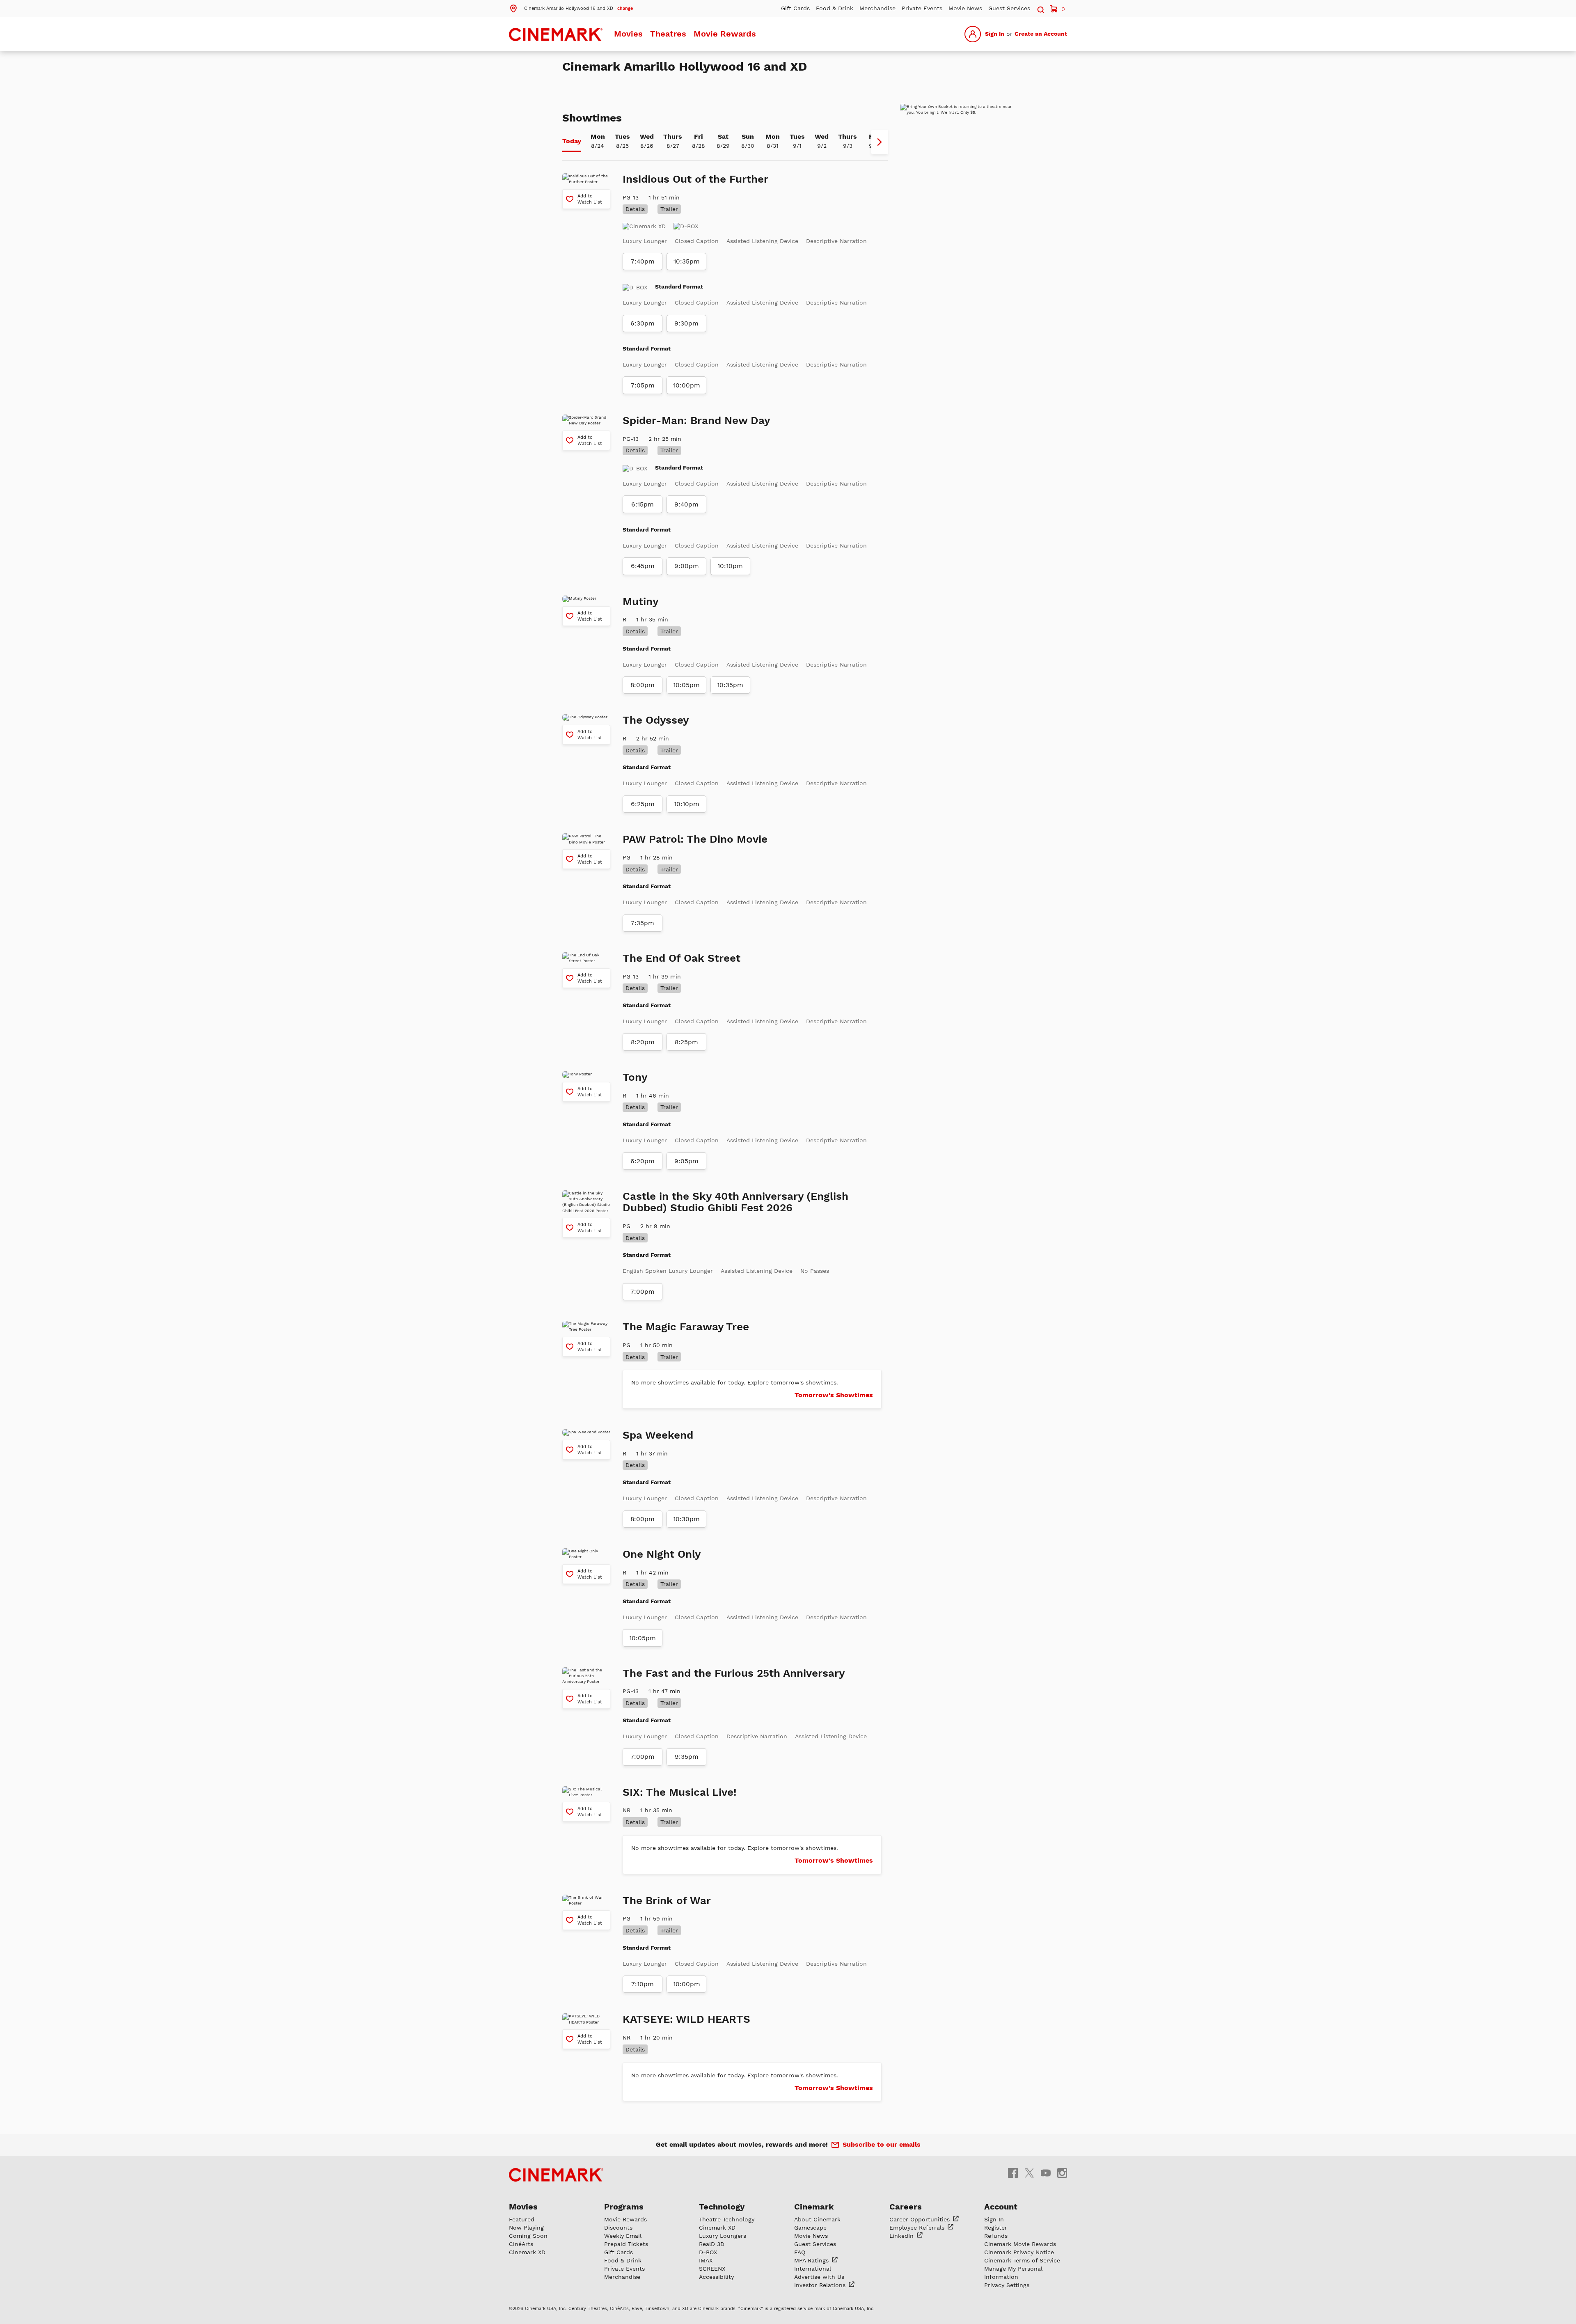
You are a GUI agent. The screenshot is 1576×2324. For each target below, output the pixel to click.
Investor (821, 2285)
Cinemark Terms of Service (1022, 2260)
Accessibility (716, 2277)
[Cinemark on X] (1029, 2173)
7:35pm (643, 923)
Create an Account (1041, 34)
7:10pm (643, 1984)
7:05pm (643, 385)
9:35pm (687, 1757)
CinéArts (521, 2244)
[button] (571, 8)
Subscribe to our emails (882, 2144)
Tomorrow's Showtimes (834, 1395)
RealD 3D (712, 2244)
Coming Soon (528, 2236)
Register (996, 2228)
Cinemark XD (527, 2252)
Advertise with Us (819, 2277)
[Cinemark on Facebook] (1013, 2173)
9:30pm (686, 323)
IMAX (706, 2260)
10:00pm (687, 385)
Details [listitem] (635, 209)
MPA (812, 2260)
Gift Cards (795, 8)
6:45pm (643, 566)
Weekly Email (623, 2236)
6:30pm (643, 323)
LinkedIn (903, 2236)
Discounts (618, 2228)
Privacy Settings (1007, 2285)
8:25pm (686, 1042)
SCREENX (712, 2269)
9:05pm (686, 1161)
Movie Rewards (725, 34)
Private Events (922, 8)
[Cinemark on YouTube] (1046, 2173)
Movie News (965, 8)
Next (880, 142)
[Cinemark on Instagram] (1062, 2173)
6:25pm (643, 804)
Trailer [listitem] (669, 209)
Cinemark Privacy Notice (1019, 2252)
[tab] (572, 142)
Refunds (996, 2236)
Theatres (668, 34)
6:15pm (643, 504)
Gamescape (810, 2228)
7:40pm (643, 261)
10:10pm (730, 566)
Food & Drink (835, 8)
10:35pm (687, 261)
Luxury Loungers (723, 2236)
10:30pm (686, 1519)
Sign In (995, 34)
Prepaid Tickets (626, 2244)
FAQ (800, 2252)
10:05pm (686, 685)
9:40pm (686, 504)
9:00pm (687, 566)
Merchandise (877, 8)
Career (921, 2219)
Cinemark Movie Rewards (1020, 2244)
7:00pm (643, 1292)
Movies (628, 34)
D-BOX (708, 2252)
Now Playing (526, 2228)
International (813, 2269)
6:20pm (643, 1161)
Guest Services (1009, 8)
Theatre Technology (727, 2219)
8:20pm (643, 1042)
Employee (918, 2228)
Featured (522, 2219)
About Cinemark (817, 2219)
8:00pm (643, 685)
